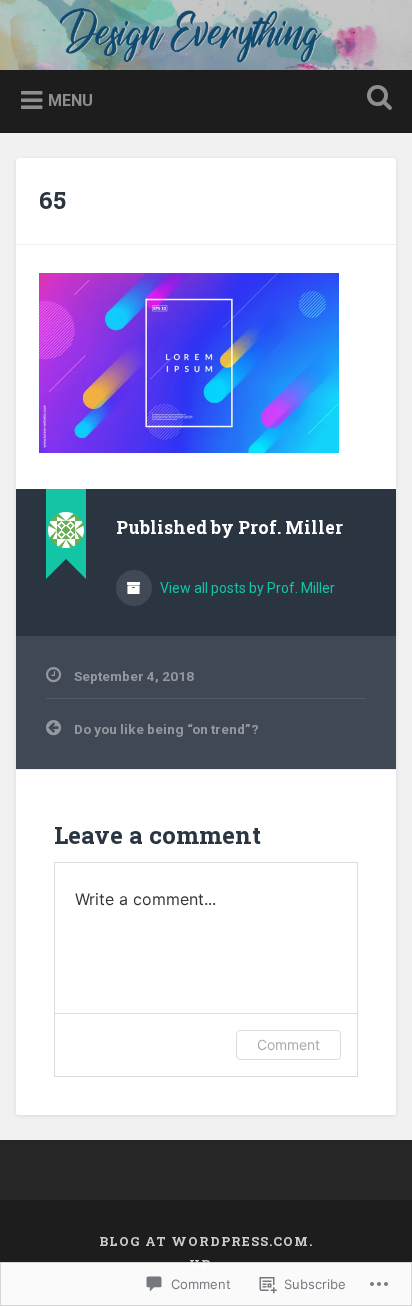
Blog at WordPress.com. (206, 1241)
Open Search (375, 99)
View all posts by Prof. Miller (246, 588)
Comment (288, 1044)
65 (52, 200)
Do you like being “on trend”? (166, 729)
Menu (70, 100)
